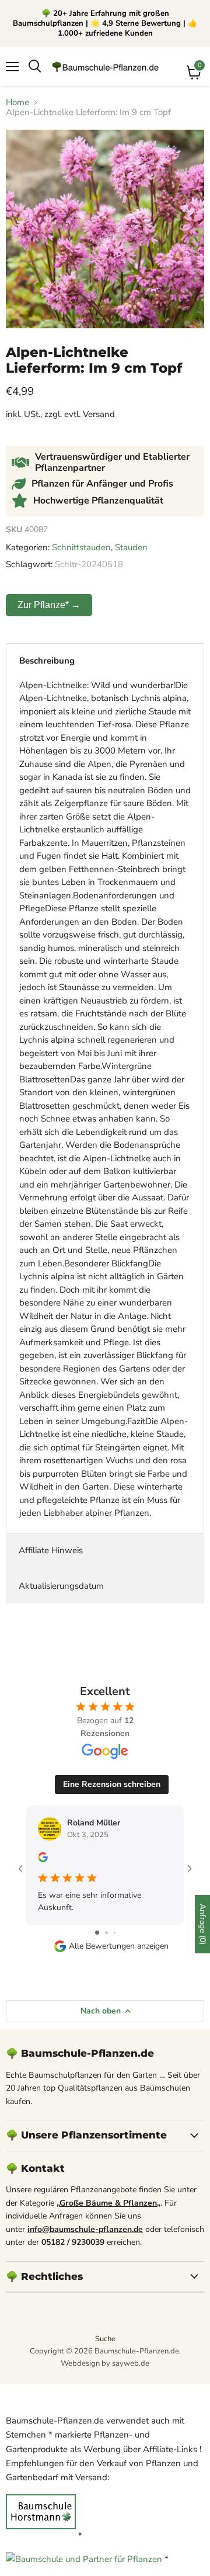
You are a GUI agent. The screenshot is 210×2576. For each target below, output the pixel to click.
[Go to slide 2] (106, 1933)
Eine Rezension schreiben (112, 1784)
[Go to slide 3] (115, 1933)
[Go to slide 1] (97, 1933)
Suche (105, 2339)
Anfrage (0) (203, 1924)
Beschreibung (47, 661)
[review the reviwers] (43, 1860)
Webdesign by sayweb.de (105, 2363)
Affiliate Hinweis (51, 1550)
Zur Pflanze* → (49, 605)
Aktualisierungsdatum (61, 1586)
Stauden (131, 547)
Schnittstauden (81, 547)
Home (17, 103)
